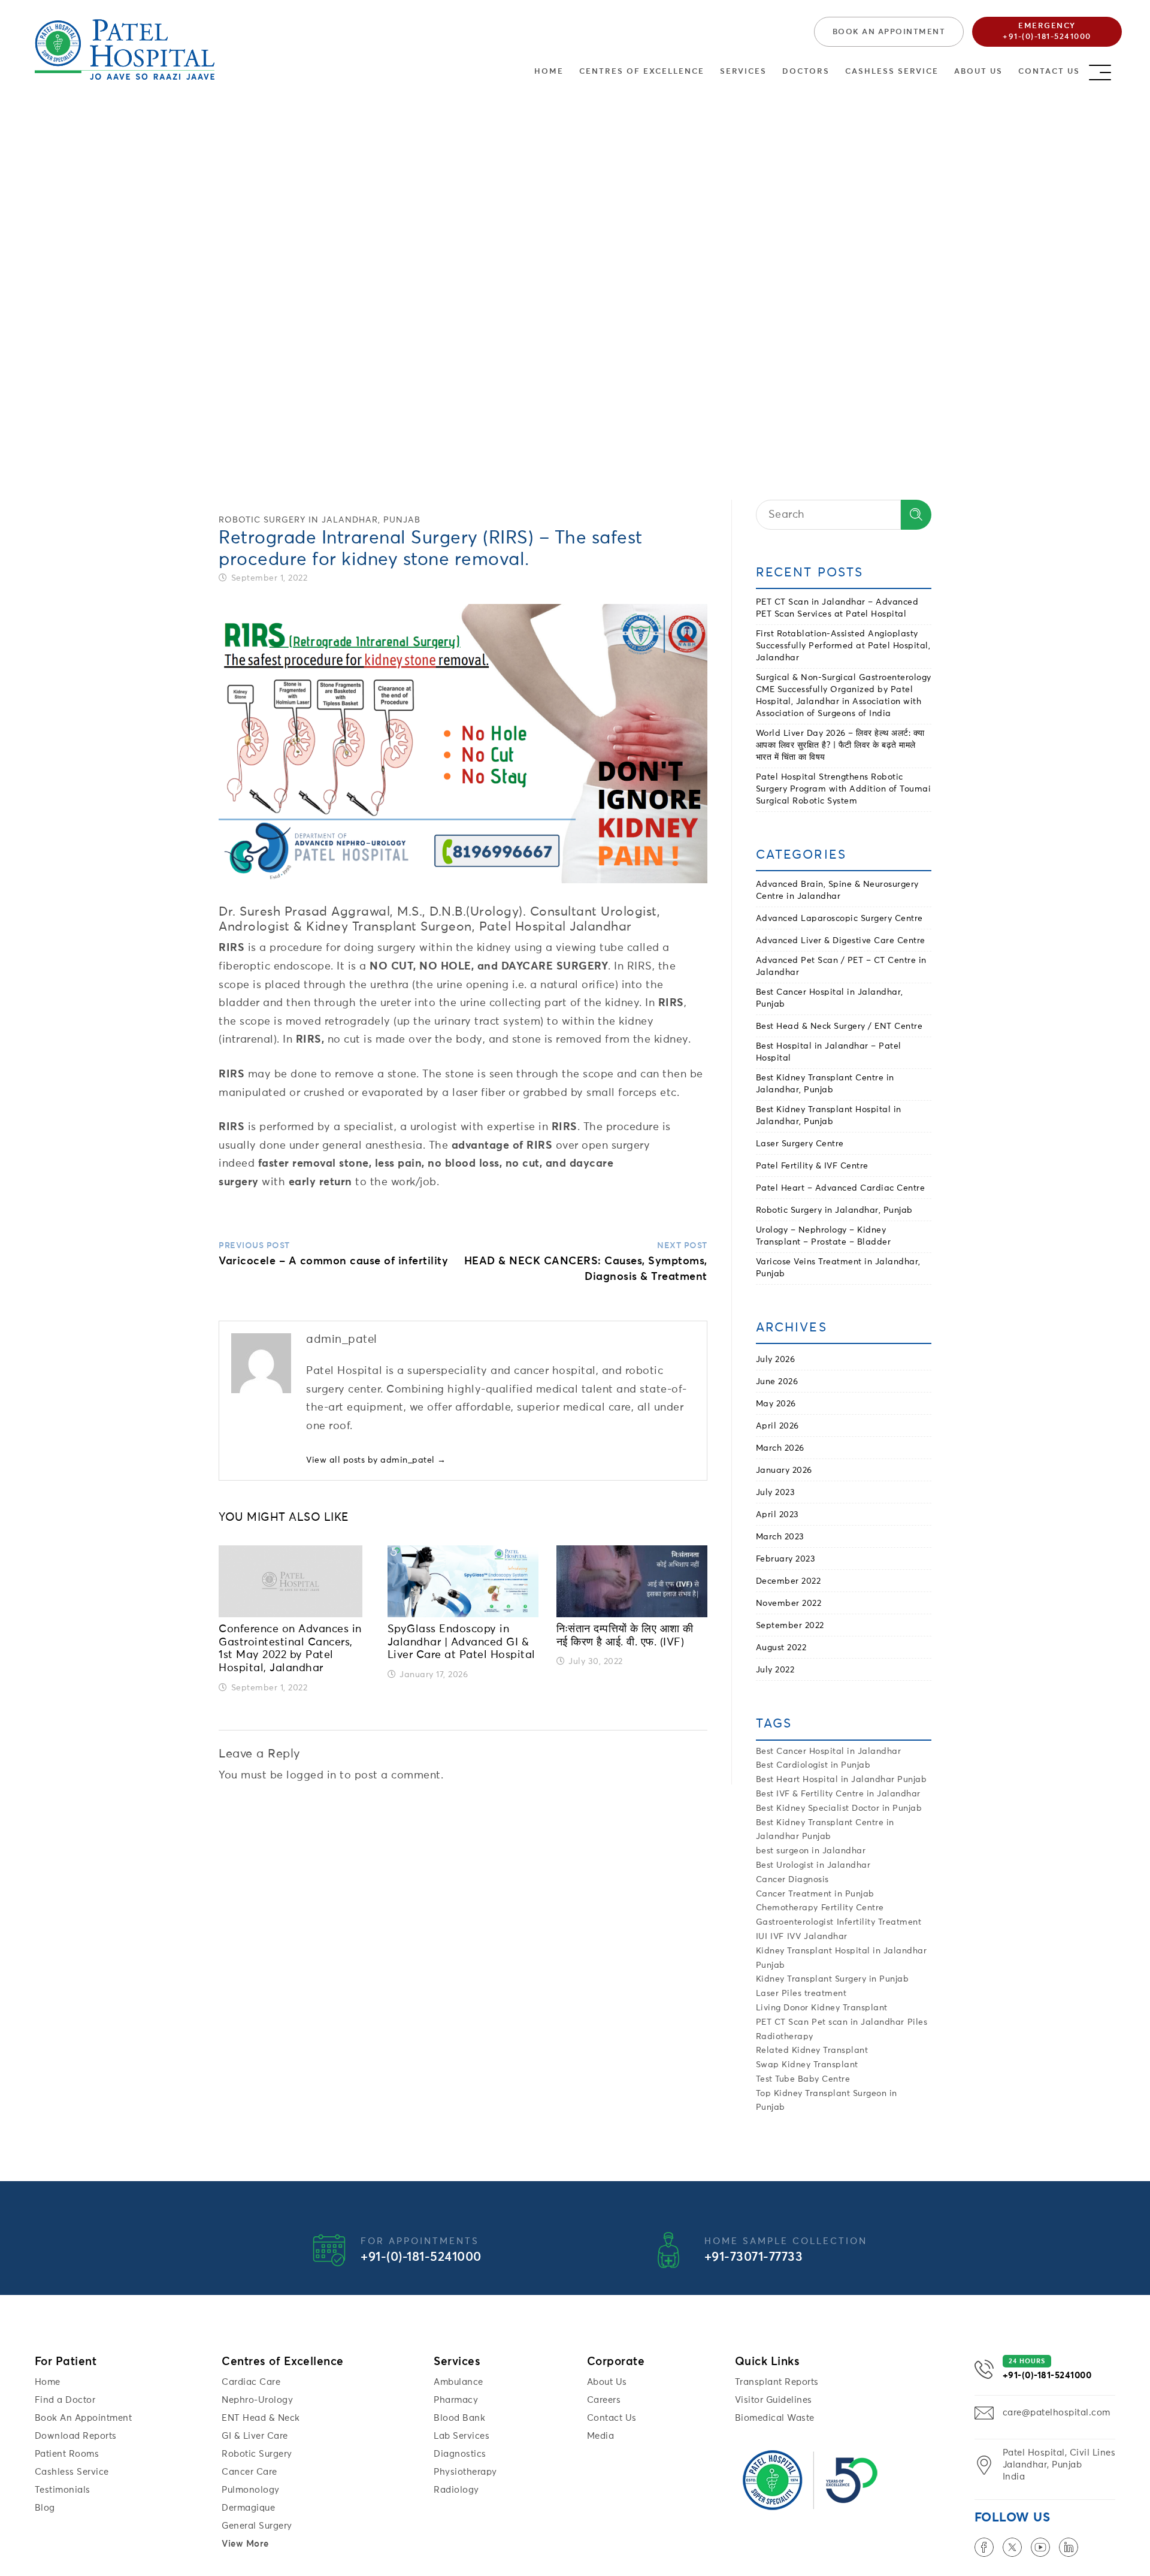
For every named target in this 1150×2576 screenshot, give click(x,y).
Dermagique (248, 2508)
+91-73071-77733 (754, 2258)
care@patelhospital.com (1057, 2413)
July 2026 (776, 1360)
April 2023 (777, 1515)
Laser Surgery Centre (800, 1144)
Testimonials (63, 2490)
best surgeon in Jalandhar (811, 1851)
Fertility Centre (853, 1908)
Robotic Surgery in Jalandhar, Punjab (320, 520)
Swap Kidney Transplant (807, 2065)
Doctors (806, 72)
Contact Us (1049, 72)
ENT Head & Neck (261, 2418)
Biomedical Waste (775, 2418)
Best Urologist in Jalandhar (813, 1865)
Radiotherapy (785, 2037)
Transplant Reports (777, 2382)
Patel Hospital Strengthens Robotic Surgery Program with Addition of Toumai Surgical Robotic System (844, 789)
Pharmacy (456, 2400)
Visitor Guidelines (774, 2400)
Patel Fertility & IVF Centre (812, 1166)
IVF (777, 1937)
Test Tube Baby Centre (803, 2079)
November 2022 (789, 1603)
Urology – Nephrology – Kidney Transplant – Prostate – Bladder (824, 1236)
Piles (918, 2022)
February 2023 (786, 1559)
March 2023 (780, 1537)
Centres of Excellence (642, 72)
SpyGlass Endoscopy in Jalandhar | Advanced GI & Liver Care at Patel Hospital (461, 1642)
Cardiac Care (251, 2382)
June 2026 (777, 1382)
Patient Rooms (67, 2454)
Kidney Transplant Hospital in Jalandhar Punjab (842, 1958)
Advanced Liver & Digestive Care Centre (841, 941)
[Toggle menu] (1111, 69)
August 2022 (781, 1648)
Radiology (456, 2490)
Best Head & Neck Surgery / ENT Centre (839, 1026)
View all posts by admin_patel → (376, 1460)
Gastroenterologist (795, 1922)
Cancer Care (249, 2472)
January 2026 (784, 1470)
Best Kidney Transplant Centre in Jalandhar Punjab (825, 1830)
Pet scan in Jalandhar (858, 2022)
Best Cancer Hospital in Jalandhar (829, 1751)
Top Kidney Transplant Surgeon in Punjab (827, 2101)
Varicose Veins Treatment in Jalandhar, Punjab (838, 1268)
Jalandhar (826, 1937)
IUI (762, 1937)
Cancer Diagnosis (792, 1880)
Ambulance (459, 2382)
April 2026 (777, 1426)
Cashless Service (892, 72)
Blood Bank (459, 2418)
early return (320, 1182)
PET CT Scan (783, 2022)
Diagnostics (460, 2454)
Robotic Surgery (257, 2454)
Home (549, 72)
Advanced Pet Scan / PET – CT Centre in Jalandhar (841, 967)
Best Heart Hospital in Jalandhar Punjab (842, 1780)
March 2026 (780, 1448)
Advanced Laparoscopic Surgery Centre (839, 919)
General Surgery (257, 2526)
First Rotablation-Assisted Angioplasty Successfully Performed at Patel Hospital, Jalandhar (843, 646)
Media (601, 2436)
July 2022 (775, 1670)
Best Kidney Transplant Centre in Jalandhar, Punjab (825, 1084)
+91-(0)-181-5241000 (421, 2258)
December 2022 (789, 1581)
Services (743, 72)
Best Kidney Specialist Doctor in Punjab (839, 1808)
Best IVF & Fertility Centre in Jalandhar (838, 1794)
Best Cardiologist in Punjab (813, 1765)
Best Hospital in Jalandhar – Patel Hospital (829, 1052)
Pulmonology (251, 2490)
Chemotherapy (787, 1908)
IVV (794, 1937)
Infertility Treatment (879, 1922)
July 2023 (776, 1493)
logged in (311, 1775)
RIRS (231, 948)
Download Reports (76, 2436)
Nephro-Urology (257, 2400)
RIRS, (310, 1040)
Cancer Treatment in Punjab (815, 1894)
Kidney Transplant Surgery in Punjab (833, 1979)
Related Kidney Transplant (812, 2050)
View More (245, 2544)
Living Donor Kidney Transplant (822, 2008)
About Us (978, 72)
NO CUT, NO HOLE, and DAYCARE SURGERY (489, 967)
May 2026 (776, 1404)
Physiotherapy (465, 2472)
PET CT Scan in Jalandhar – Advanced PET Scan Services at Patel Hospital (837, 608)
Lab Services (461, 2436)
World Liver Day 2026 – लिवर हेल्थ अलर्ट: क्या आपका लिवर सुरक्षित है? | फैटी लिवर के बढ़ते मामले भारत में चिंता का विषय (840, 745)
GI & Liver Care (255, 2436)
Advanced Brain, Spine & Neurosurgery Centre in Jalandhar (837, 890)
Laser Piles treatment (801, 1994)
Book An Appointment (84, 2418)
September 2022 (790, 1626)
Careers (604, 2400)
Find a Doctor (65, 2400)
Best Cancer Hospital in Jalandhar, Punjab (830, 998)
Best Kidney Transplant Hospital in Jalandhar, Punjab (829, 1116)
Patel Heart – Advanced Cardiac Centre (841, 1188)
